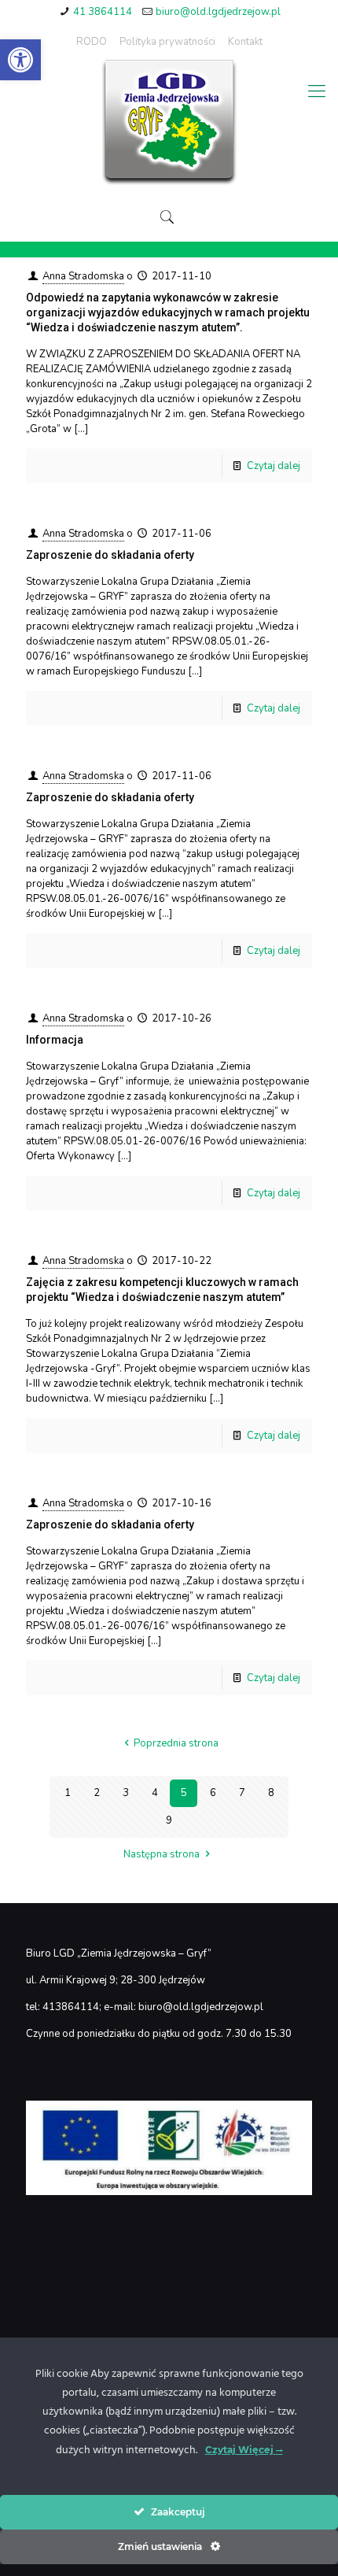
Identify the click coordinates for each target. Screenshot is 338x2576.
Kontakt (245, 42)
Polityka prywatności (167, 42)
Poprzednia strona (176, 1743)
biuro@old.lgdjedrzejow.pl (218, 12)
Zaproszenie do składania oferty (110, 555)
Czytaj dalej (274, 466)
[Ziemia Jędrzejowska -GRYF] (169, 123)
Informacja (55, 1040)
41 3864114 (103, 12)
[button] (20, 60)
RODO (92, 42)
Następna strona (162, 1854)
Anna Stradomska (83, 276)
